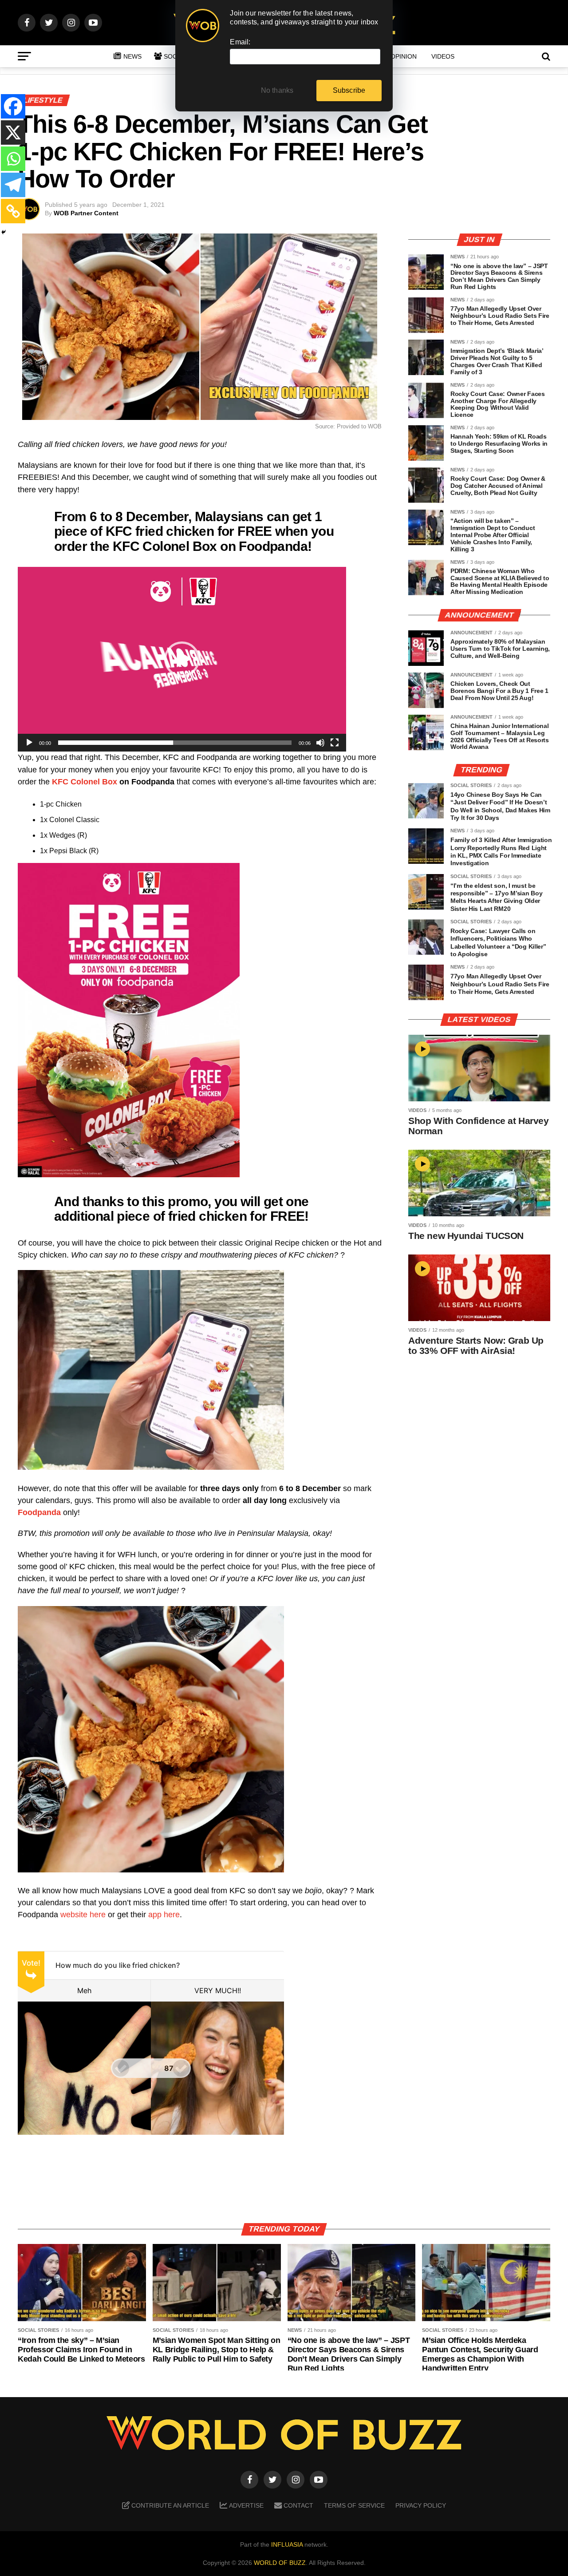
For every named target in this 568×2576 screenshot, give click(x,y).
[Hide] (4, 232)
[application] (182, 659)
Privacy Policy (421, 2505)
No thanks (277, 90)
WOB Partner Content (86, 213)
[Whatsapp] (13, 159)
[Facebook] (13, 106)
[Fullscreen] (335, 743)
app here (164, 1915)
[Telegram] (13, 185)
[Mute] (320, 743)
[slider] (175, 743)
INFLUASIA (287, 2544)
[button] (182, 659)
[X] (13, 133)
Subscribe (349, 90)
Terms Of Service (354, 2505)
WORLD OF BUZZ (280, 2563)
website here (83, 1915)
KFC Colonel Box (85, 782)
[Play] (29, 743)
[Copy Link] (13, 211)
